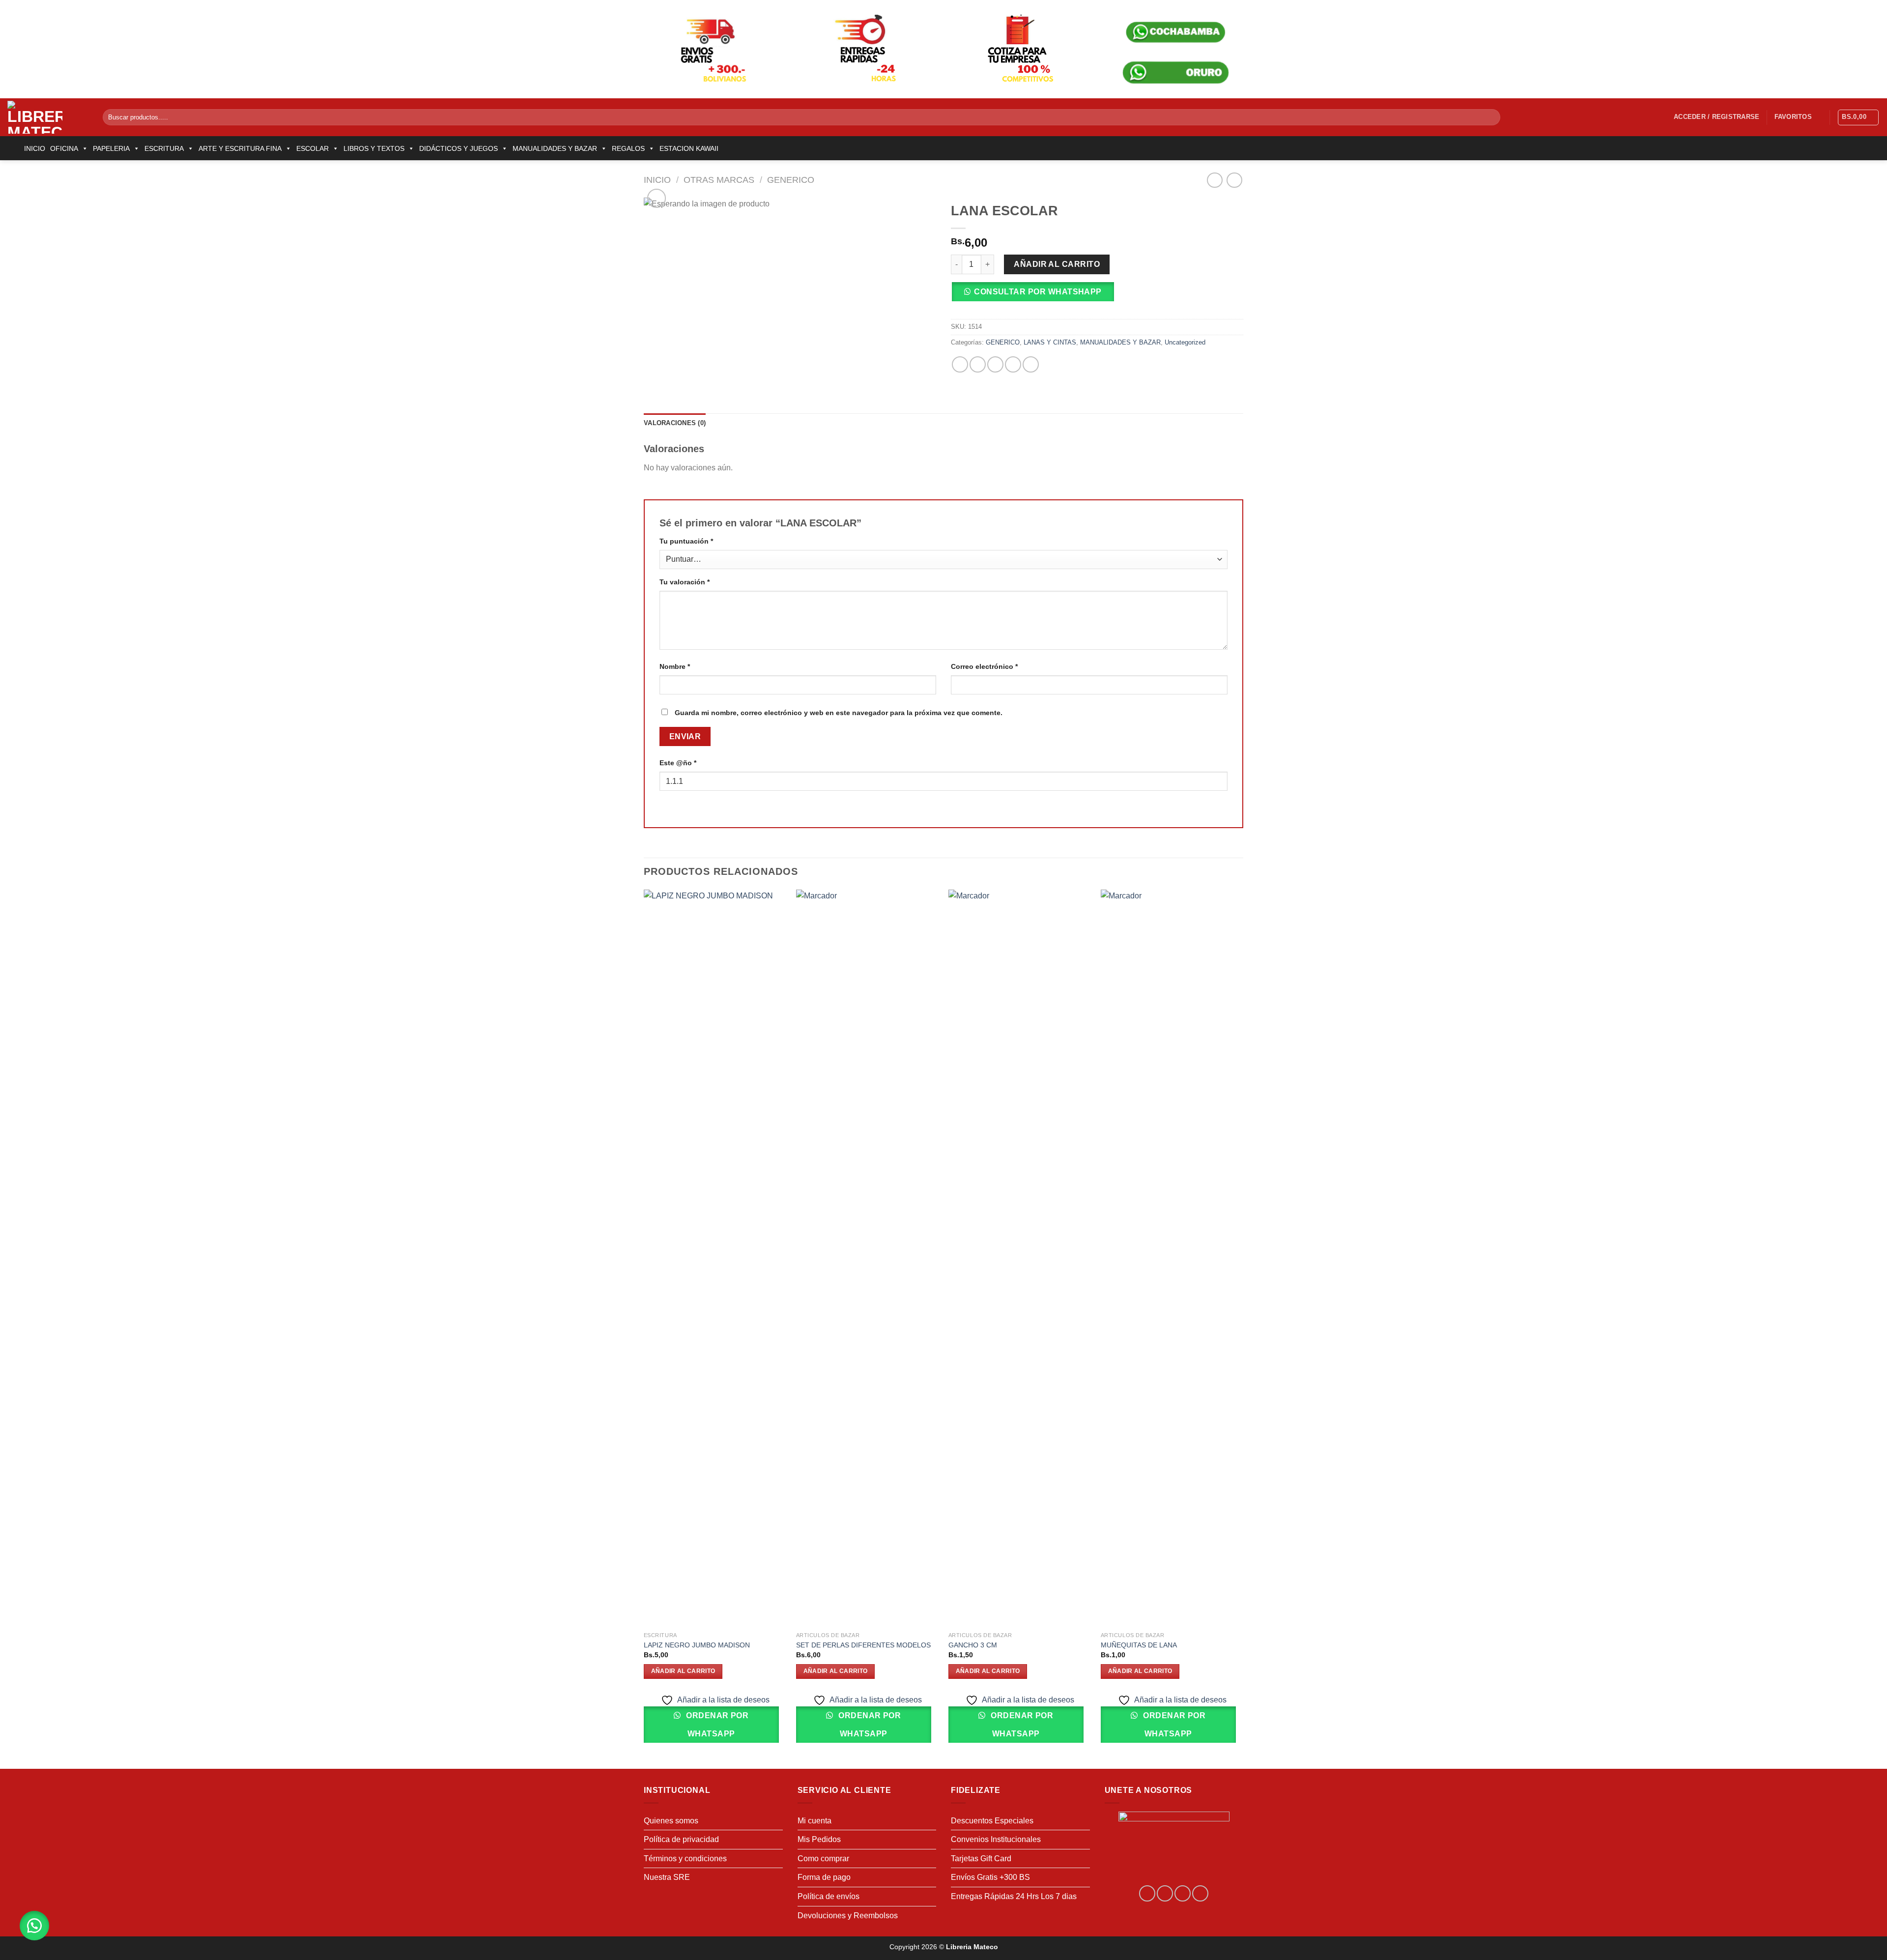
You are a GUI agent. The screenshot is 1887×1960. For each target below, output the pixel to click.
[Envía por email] (995, 364)
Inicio (657, 180)
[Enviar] (1491, 117)
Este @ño (678, 763)
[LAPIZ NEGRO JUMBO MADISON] (715, 1258)
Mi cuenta (815, 1821)
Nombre (675, 666)
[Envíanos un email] (1200, 1893)
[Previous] (644, 1328)
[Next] (1243, 1328)
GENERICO (791, 180)
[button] (1036, 295)
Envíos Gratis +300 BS (990, 1877)
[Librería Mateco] (48, 117)
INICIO (35, 148)
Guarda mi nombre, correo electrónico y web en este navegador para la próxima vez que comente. (839, 713)
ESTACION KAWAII (689, 148)
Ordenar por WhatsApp (716, 1725)
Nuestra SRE (667, 1877)
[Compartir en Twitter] (978, 364)
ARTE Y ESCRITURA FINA (240, 148)
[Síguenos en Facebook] (1147, 1893)
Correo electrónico (984, 666)
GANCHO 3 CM (973, 1645)
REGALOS (628, 148)
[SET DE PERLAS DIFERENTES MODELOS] (867, 1258)
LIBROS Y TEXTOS (374, 148)
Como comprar (823, 1859)
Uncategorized (1185, 342)
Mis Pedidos (819, 1839)
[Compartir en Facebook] (960, 364)
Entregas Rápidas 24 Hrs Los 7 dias (1014, 1896)
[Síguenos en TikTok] (1183, 1893)
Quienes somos (671, 1821)
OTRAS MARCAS (719, 180)
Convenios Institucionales (996, 1839)
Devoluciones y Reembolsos (848, 1916)
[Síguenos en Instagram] (1165, 1893)
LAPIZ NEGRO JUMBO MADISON (697, 1645)
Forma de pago (824, 1877)
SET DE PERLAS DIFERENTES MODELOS (863, 1645)
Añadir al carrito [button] (683, 1671)
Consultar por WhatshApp (1038, 292)
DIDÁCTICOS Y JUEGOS (458, 148)
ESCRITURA (164, 148)
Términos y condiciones (685, 1859)
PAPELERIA (111, 148)
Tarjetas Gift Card (981, 1859)
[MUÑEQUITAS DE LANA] (1172, 1258)
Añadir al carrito (1057, 264)
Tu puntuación (686, 541)
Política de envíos (829, 1896)
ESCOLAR (313, 148)
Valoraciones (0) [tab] (675, 423)
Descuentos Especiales (992, 1821)
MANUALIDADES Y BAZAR (555, 148)
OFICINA (64, 148)
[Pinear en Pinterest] (1013, 364)
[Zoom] (657, 198)
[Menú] (13, 148)
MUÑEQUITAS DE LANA (1139, 1645)
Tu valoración (685, 582)
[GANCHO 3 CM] (1020, 1258)
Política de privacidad (681, 1839)
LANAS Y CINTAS (1050, 342)
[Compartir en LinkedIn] (1031, 364)
